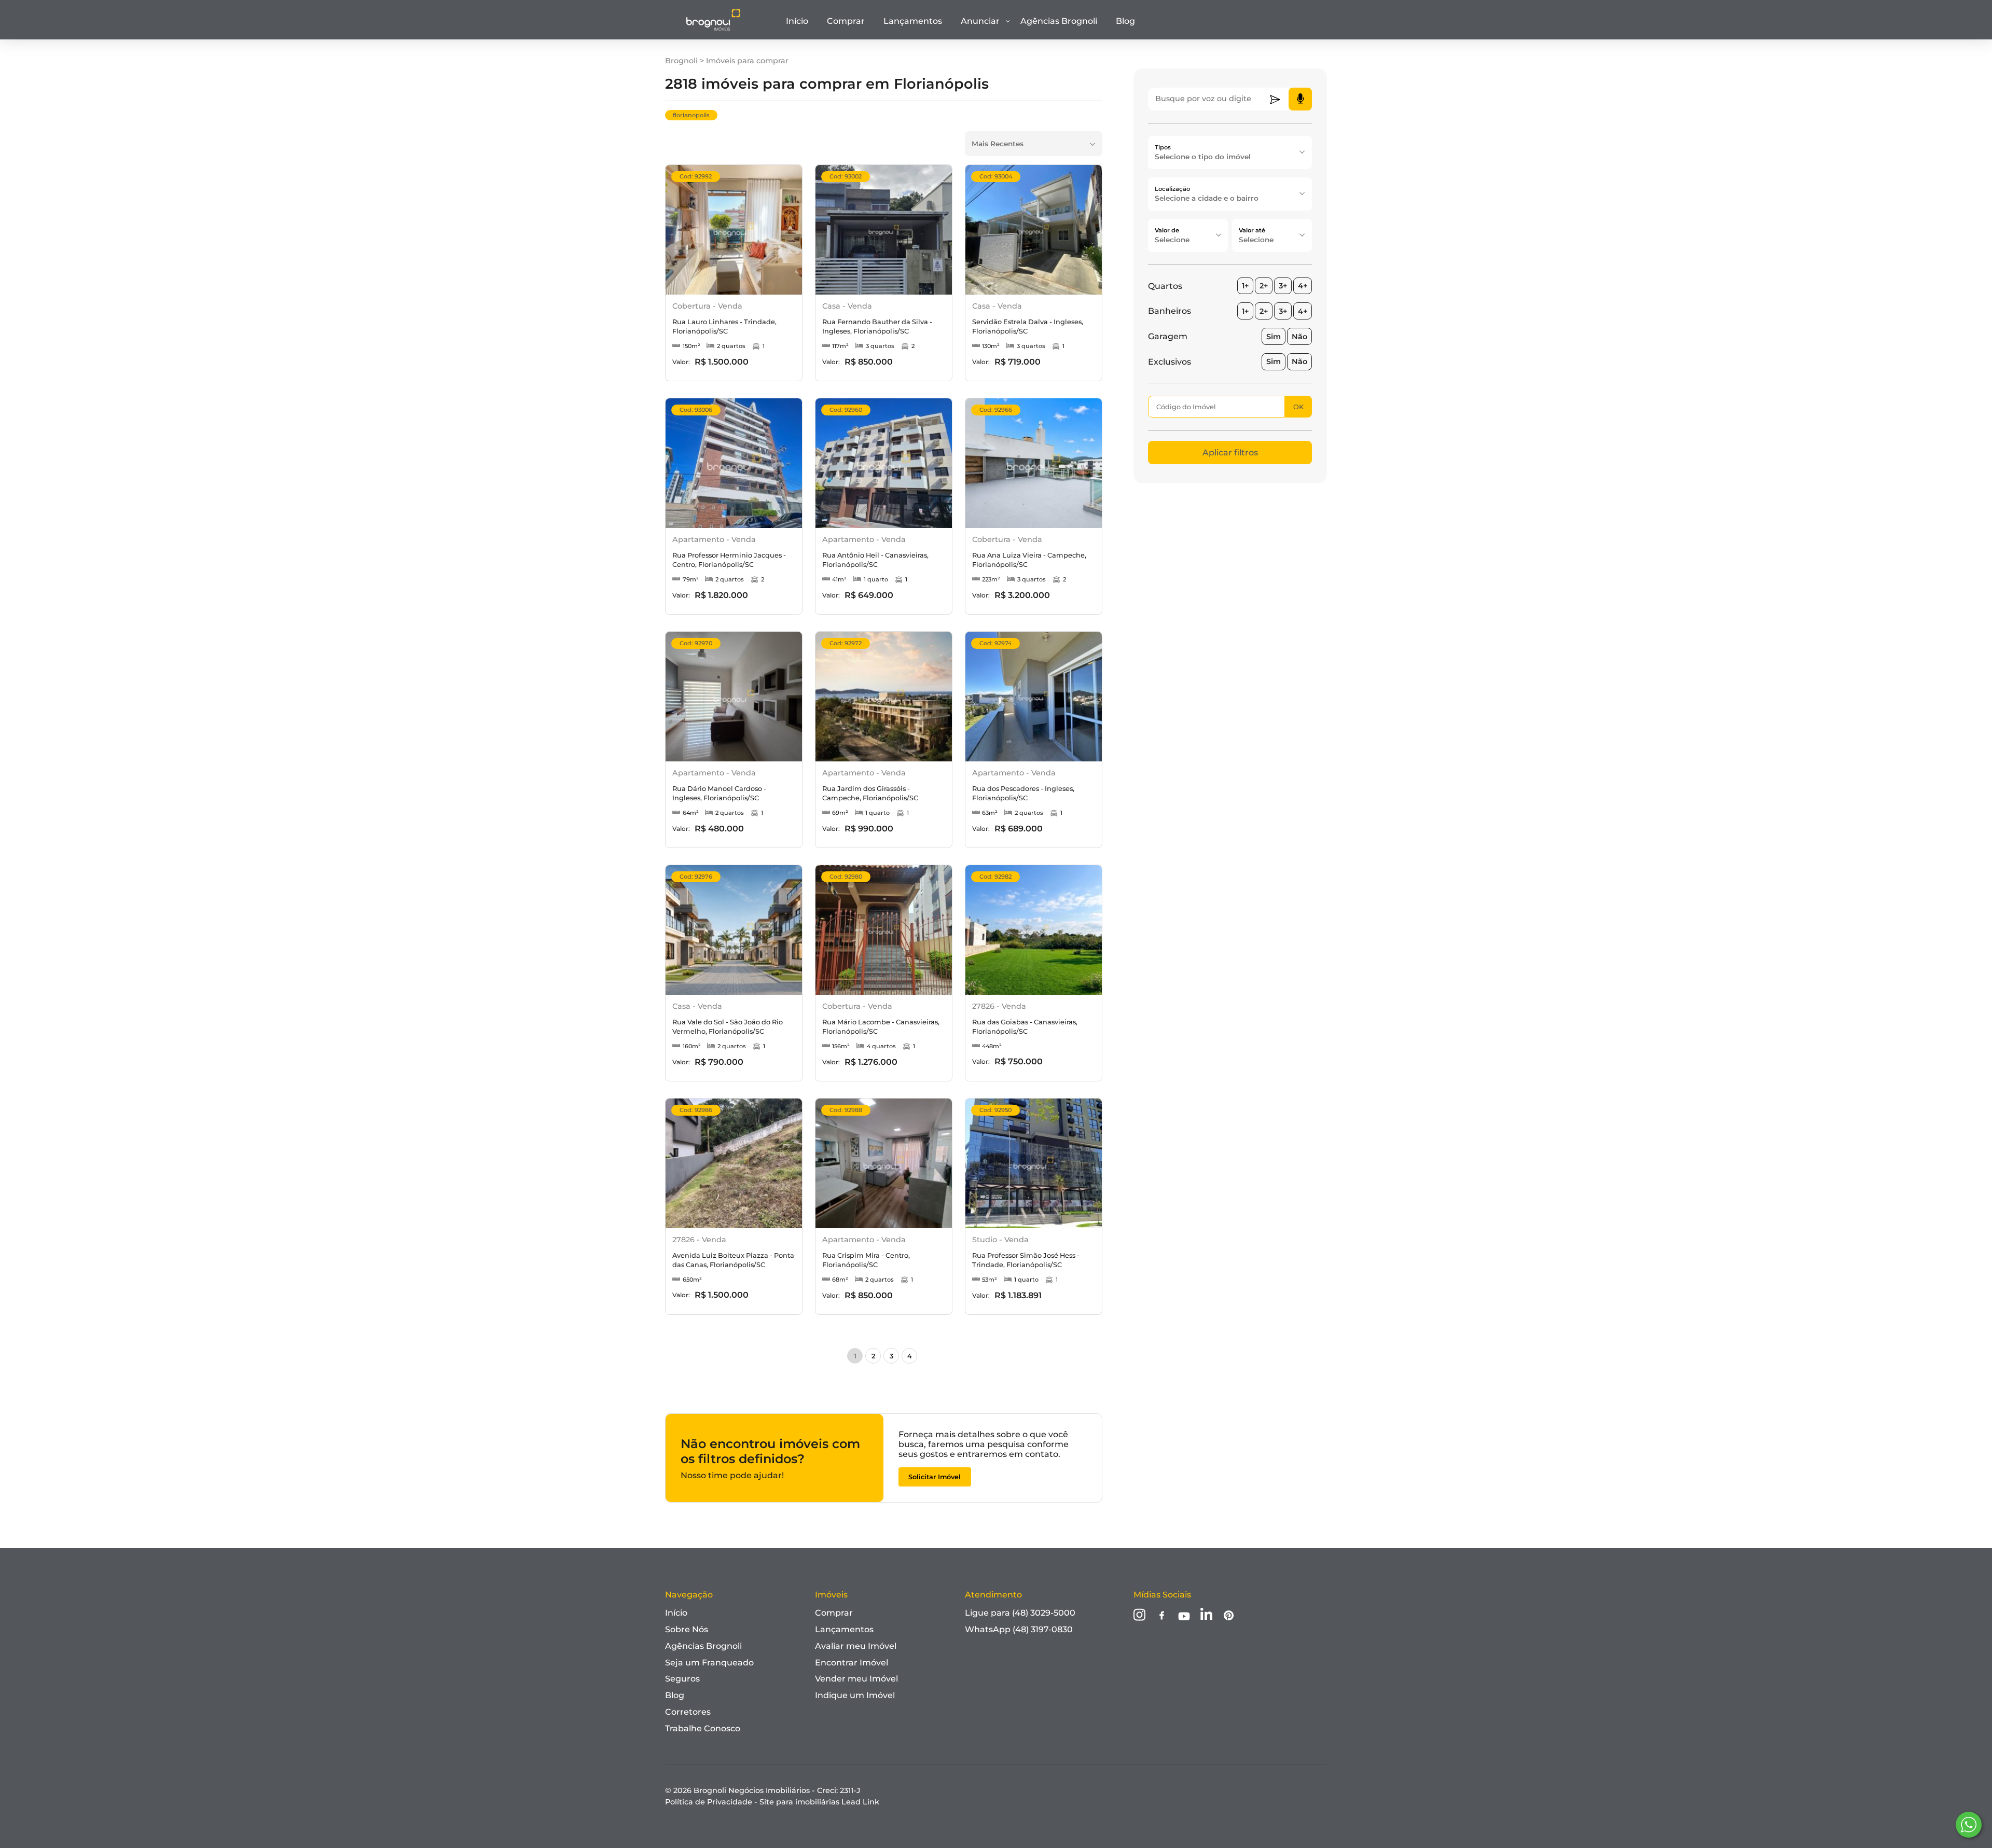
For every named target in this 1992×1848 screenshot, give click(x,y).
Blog (1125, 21)
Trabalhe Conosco (703, 1728)
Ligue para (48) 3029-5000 (1020, 1613)
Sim (1274, 337)
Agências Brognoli (1059, 21)
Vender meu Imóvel (856, 1679)
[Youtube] (1184, 1617)
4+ (1303, 286)
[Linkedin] (1206, 1616)
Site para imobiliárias (819, 1802)
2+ (1264, 286)
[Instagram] (1139, 1616)
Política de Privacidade (709, 1802)
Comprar (846, 21)
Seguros (682, 1679)
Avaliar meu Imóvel (856, 1646)
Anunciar (980, 21)
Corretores (688, 1712)
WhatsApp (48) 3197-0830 (1019, 1629)
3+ (1283, 286)
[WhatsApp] (1969, 1825)
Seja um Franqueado (709, 1663)
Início (797, 21)
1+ (1245, 286)
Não (1299, 337)
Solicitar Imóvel (935, 1477)
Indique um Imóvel (855, 1695)
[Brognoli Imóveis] (713, 29)
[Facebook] (1162, 1616)
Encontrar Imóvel (852, 1663)
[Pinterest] (1229, 1616)
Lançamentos (913, 21)
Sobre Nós (687, 1629)
